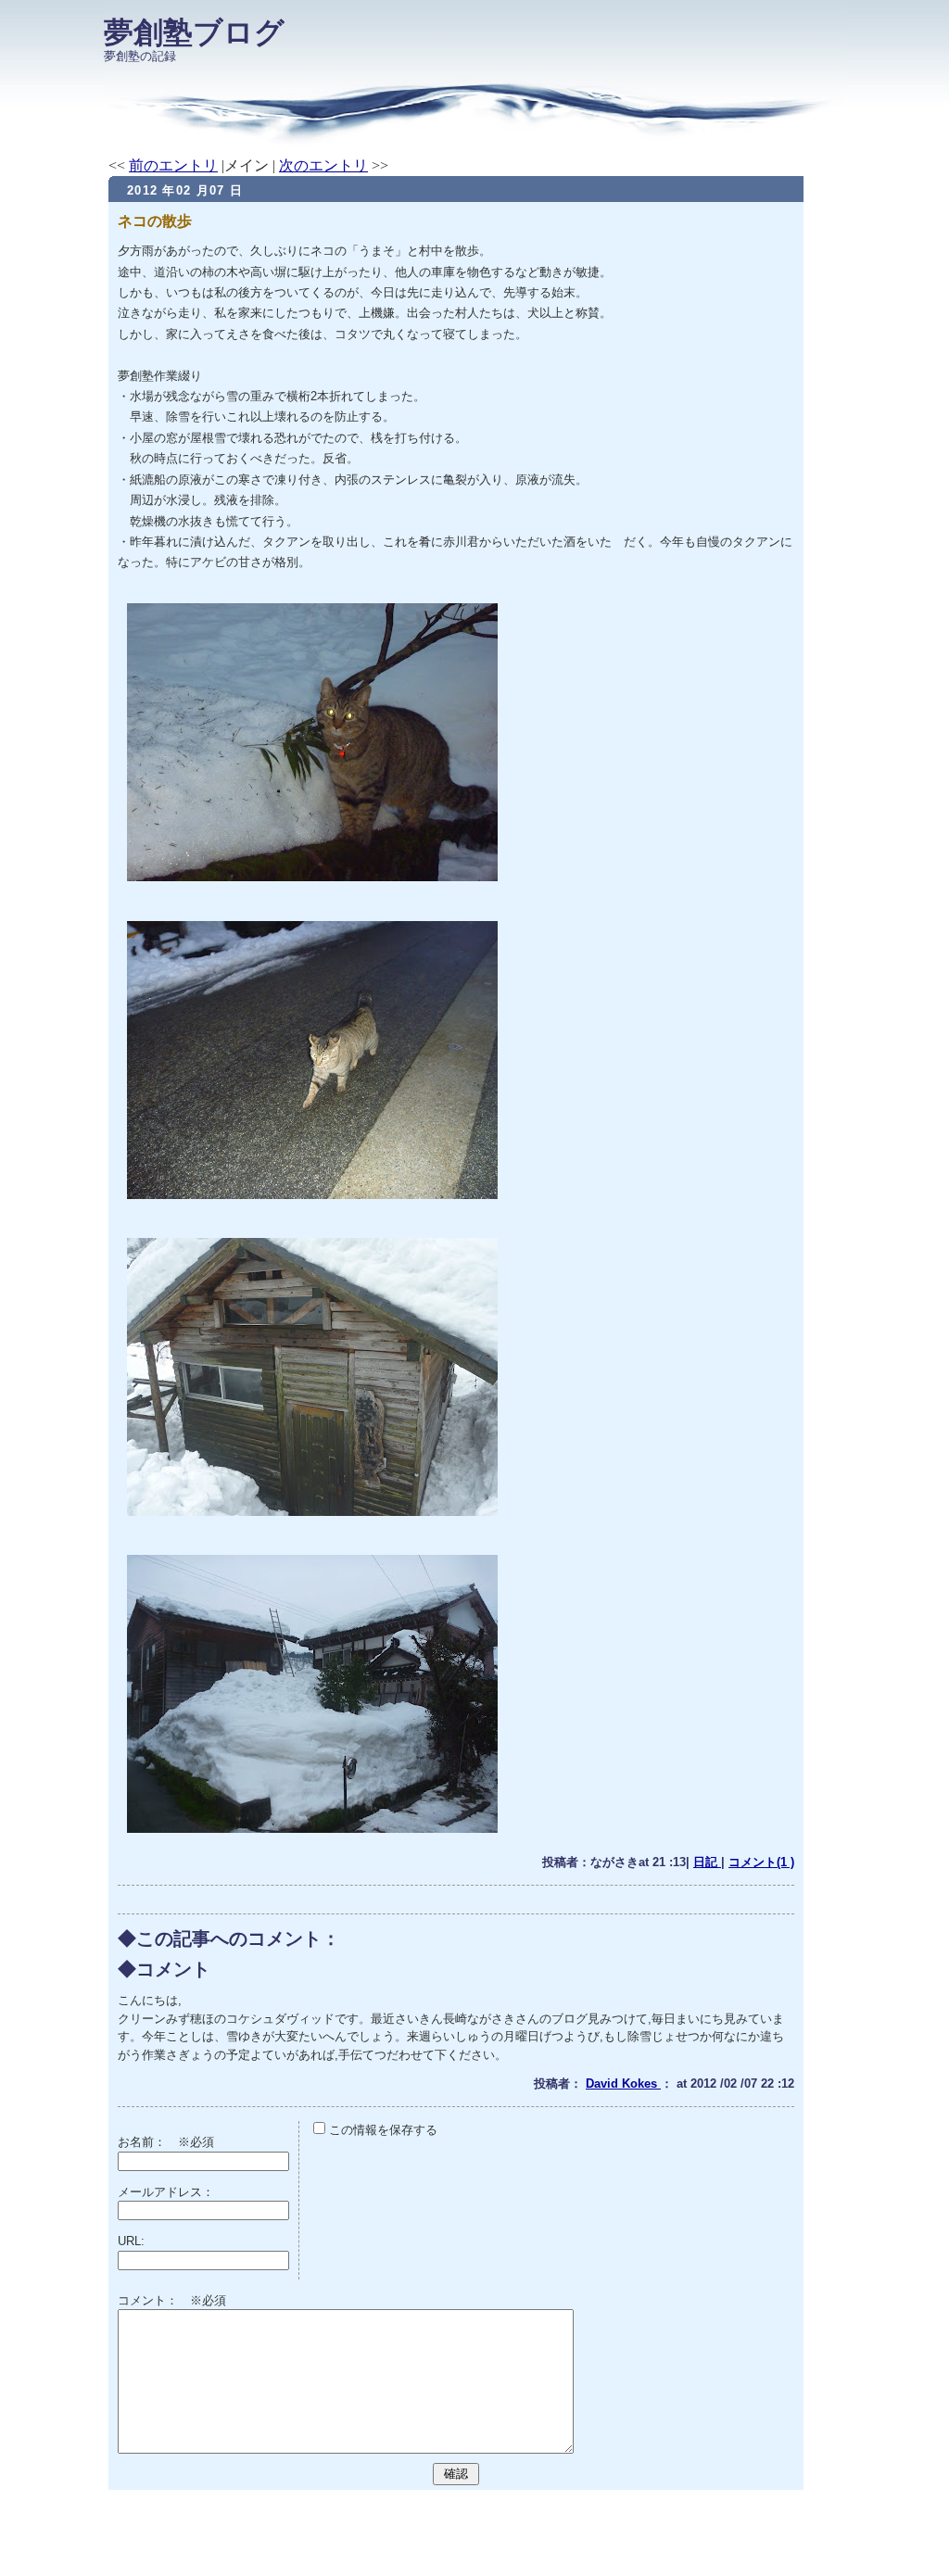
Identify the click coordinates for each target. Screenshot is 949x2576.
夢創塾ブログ (194, 32)
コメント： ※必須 (172, 2300)
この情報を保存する (381, 2130)
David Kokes (623, 2084)
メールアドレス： (166, 2192)
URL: (131, 2241)
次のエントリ (323, 165)
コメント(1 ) (761, 1862)
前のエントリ (173, 165)
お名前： (148, 2142)
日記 (707, 1862)
